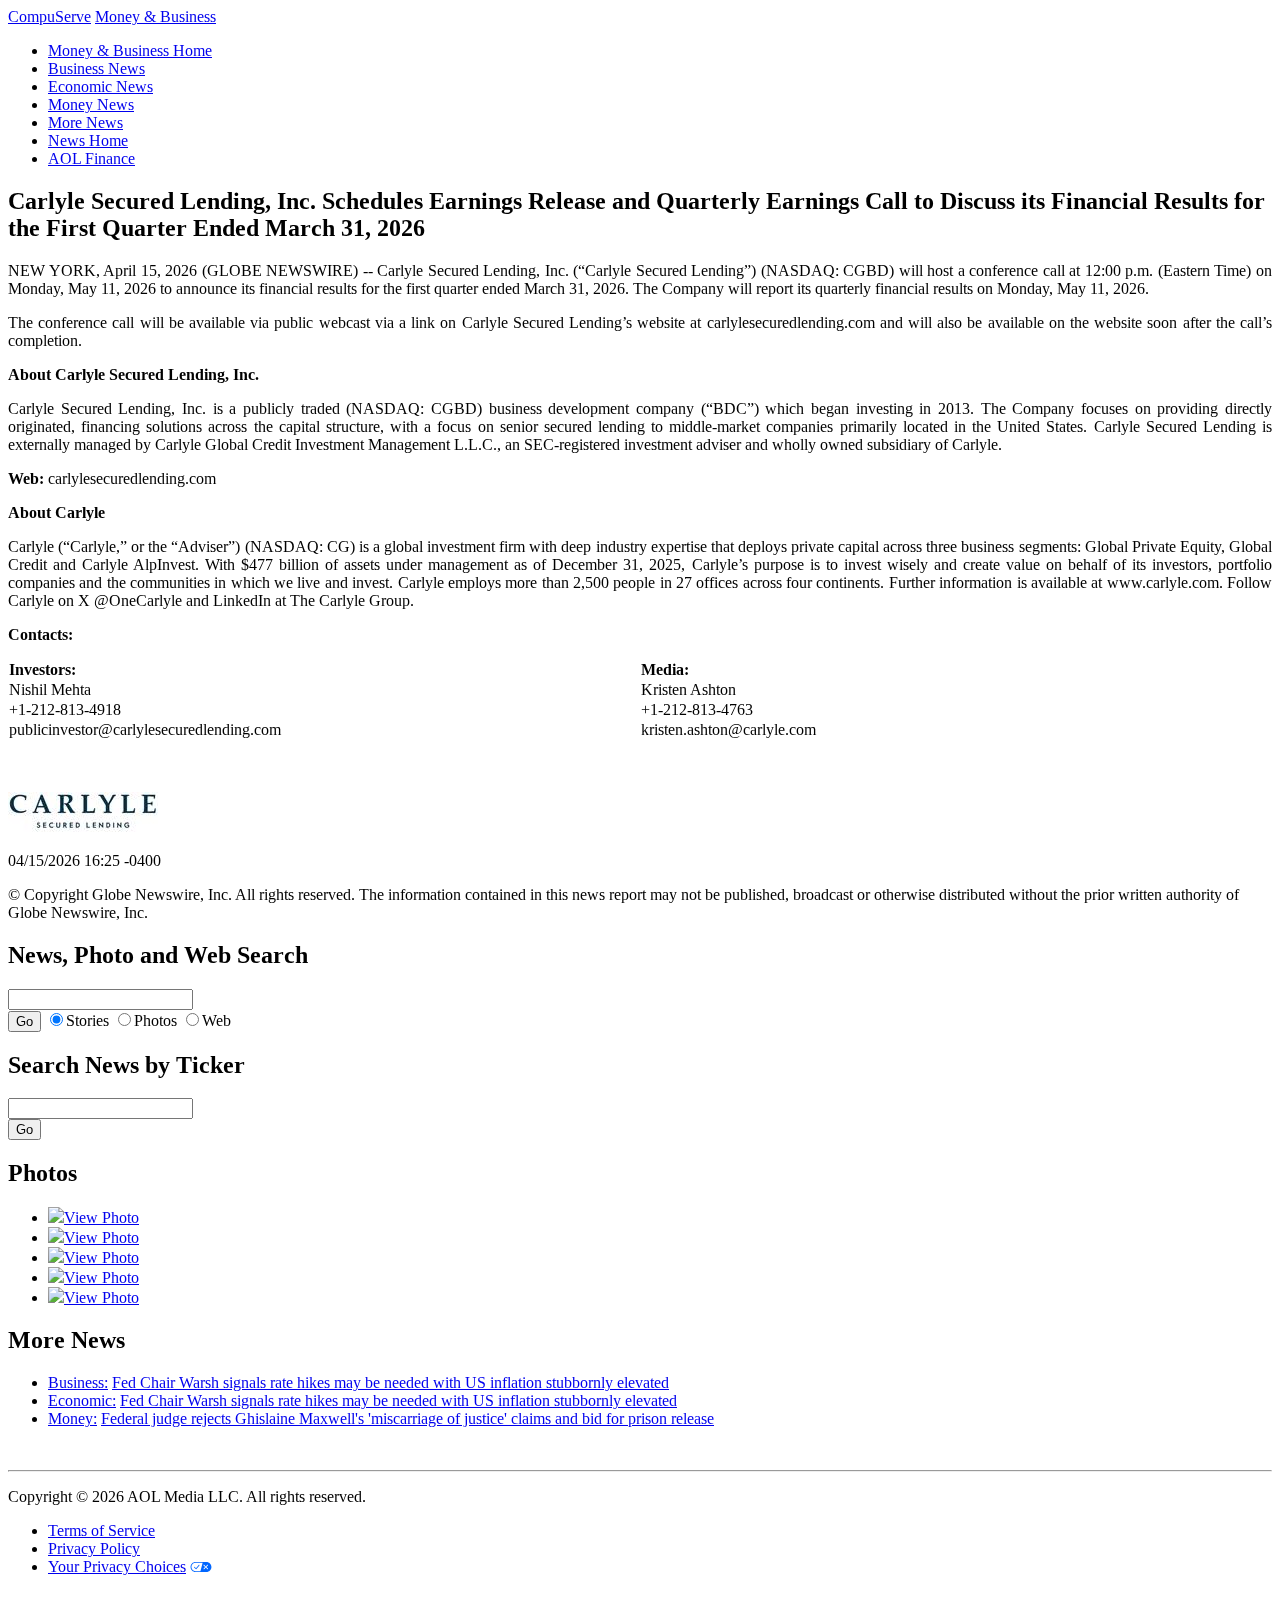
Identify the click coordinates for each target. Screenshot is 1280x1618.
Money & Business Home (130, 50)
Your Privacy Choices (117, 1566)
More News (85, 122)
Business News (96, 68)
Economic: (82, 1400)
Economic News (100, 86)
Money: (72, 1418)
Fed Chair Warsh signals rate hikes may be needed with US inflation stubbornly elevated (390, 1382)
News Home (88, 140)
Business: (78, 1382)
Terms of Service (101, 1530)
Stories (87, 1020)
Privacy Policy (94, 1548)
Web (216, 1020)
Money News (91, 104)
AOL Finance (91, 158)
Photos (155, 1020)
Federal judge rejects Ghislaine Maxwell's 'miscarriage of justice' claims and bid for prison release (407, 1418)
